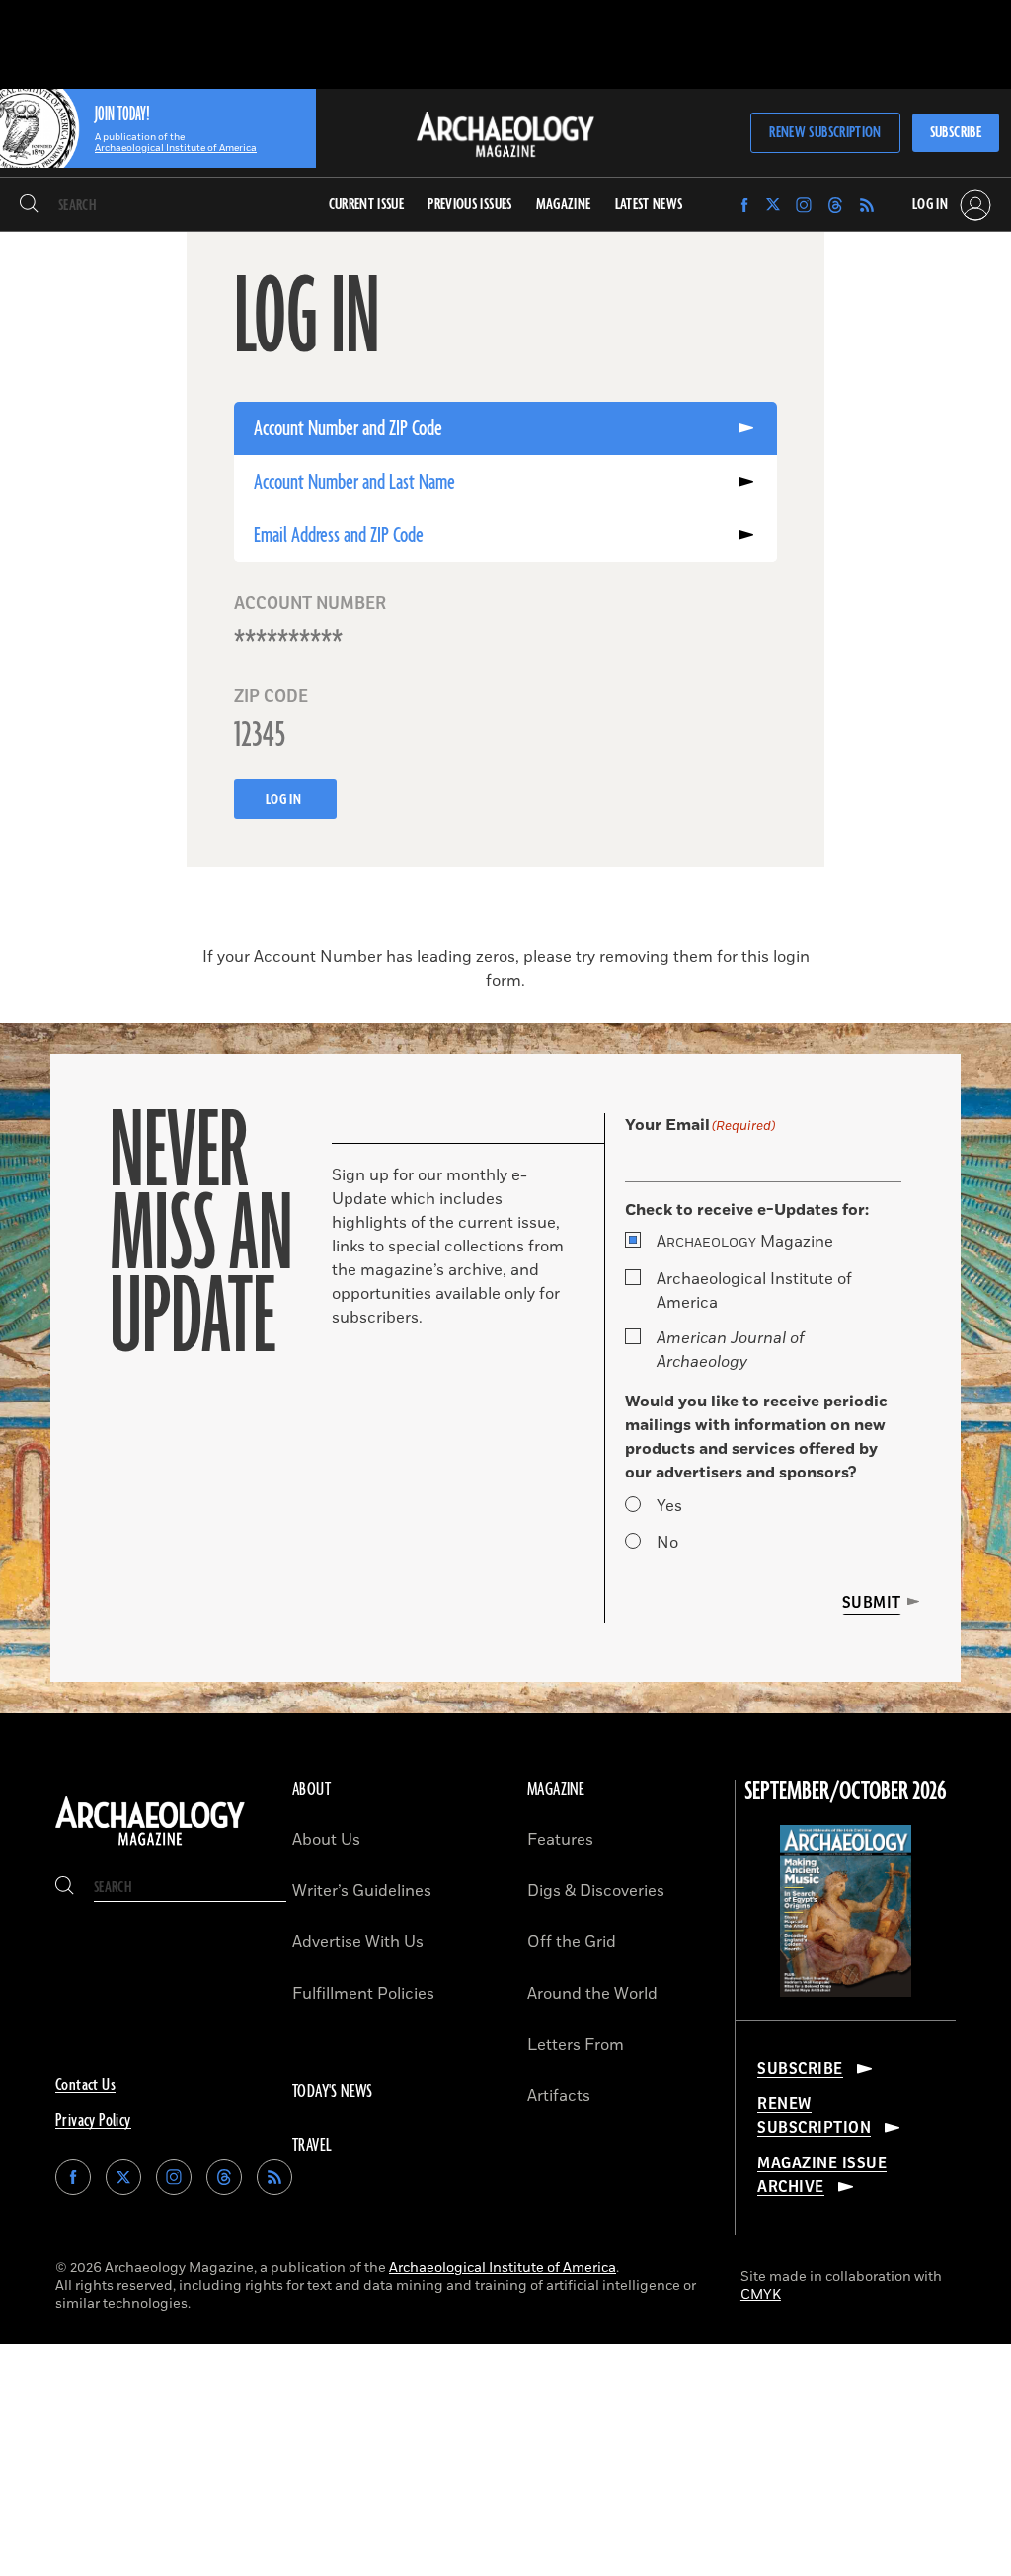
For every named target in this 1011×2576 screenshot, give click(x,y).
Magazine (745, 1242)
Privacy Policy (93, 2121)
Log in (285, 800)
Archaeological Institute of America (754, 1291)
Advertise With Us (358, 1942)
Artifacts (559, 2096)
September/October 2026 (846, 1792)
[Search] (29, 205)
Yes (669, 1506)
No (667, 1543)
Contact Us (85, 2085)
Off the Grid (572, 1942)
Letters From (576, 2045)
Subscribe (956, 133)
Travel (312, 2146)
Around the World (592, 1994)
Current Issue (367, 205)
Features (560, 1840)
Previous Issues (469, 205)
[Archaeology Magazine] (150, 1846)
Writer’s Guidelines (362, 1891)
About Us (326, 1840)
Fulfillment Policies (363, 1994)
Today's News (333, 2092)
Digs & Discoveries (596, 1891)
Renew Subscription (825, 133)
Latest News (649, 205)
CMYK (761, 2294)
